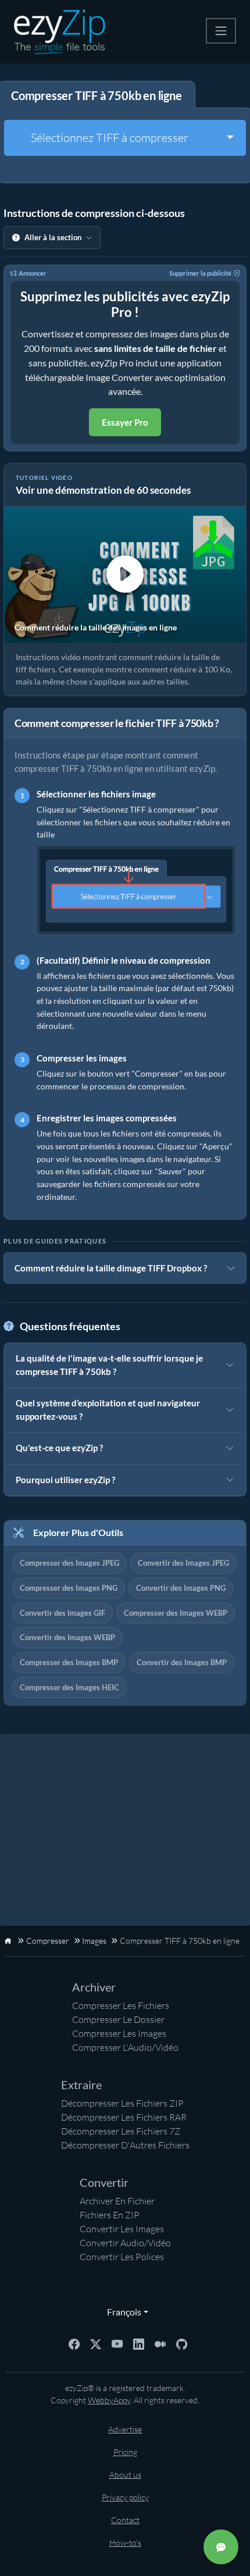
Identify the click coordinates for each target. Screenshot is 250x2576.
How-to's (125, 2543)
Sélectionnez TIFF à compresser (110, 138)
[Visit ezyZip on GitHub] (182, 2343)
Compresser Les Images (119, 2033)
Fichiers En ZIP (110, 2215)
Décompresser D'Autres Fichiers (125, 2145)
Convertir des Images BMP (182, 1662)
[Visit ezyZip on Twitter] (96, 2343)
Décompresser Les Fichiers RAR (124, 2117)
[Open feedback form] (221, 2547)
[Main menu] (221, 31)
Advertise (125, 2429)
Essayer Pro (125, 422)
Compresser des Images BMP (69, 1662)
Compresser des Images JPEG (69, 1563)
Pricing (125, 2452)
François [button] (122, 2312)
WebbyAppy (109, 2400)
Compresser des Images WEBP (176, 1613)
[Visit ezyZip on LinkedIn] (139, 2343)
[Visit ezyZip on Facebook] (74, 2343)
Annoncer (33, 273)
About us (125, 2475)
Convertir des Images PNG (181, 1588)
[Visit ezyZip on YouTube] (117, 2343)
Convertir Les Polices (122, 2257)
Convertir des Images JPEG (183, 1563)
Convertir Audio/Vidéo (125, 2243)
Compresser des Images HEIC (69, 1687)
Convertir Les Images (122, 2229)
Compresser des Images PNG (69, 1588)
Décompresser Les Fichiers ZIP (122, 2103)
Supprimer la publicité (200, 273)
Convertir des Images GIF (63, 1613)
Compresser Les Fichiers (121, 2005)
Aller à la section (53, 237)
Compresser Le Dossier (118, 2019)
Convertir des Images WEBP (67, 1637)
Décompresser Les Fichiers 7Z (121, 2131)
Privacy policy (125, 2497)
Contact (125, 2520)
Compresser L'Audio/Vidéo (125, 2047)
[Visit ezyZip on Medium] (160, 2343)
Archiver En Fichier (117, 2201)
